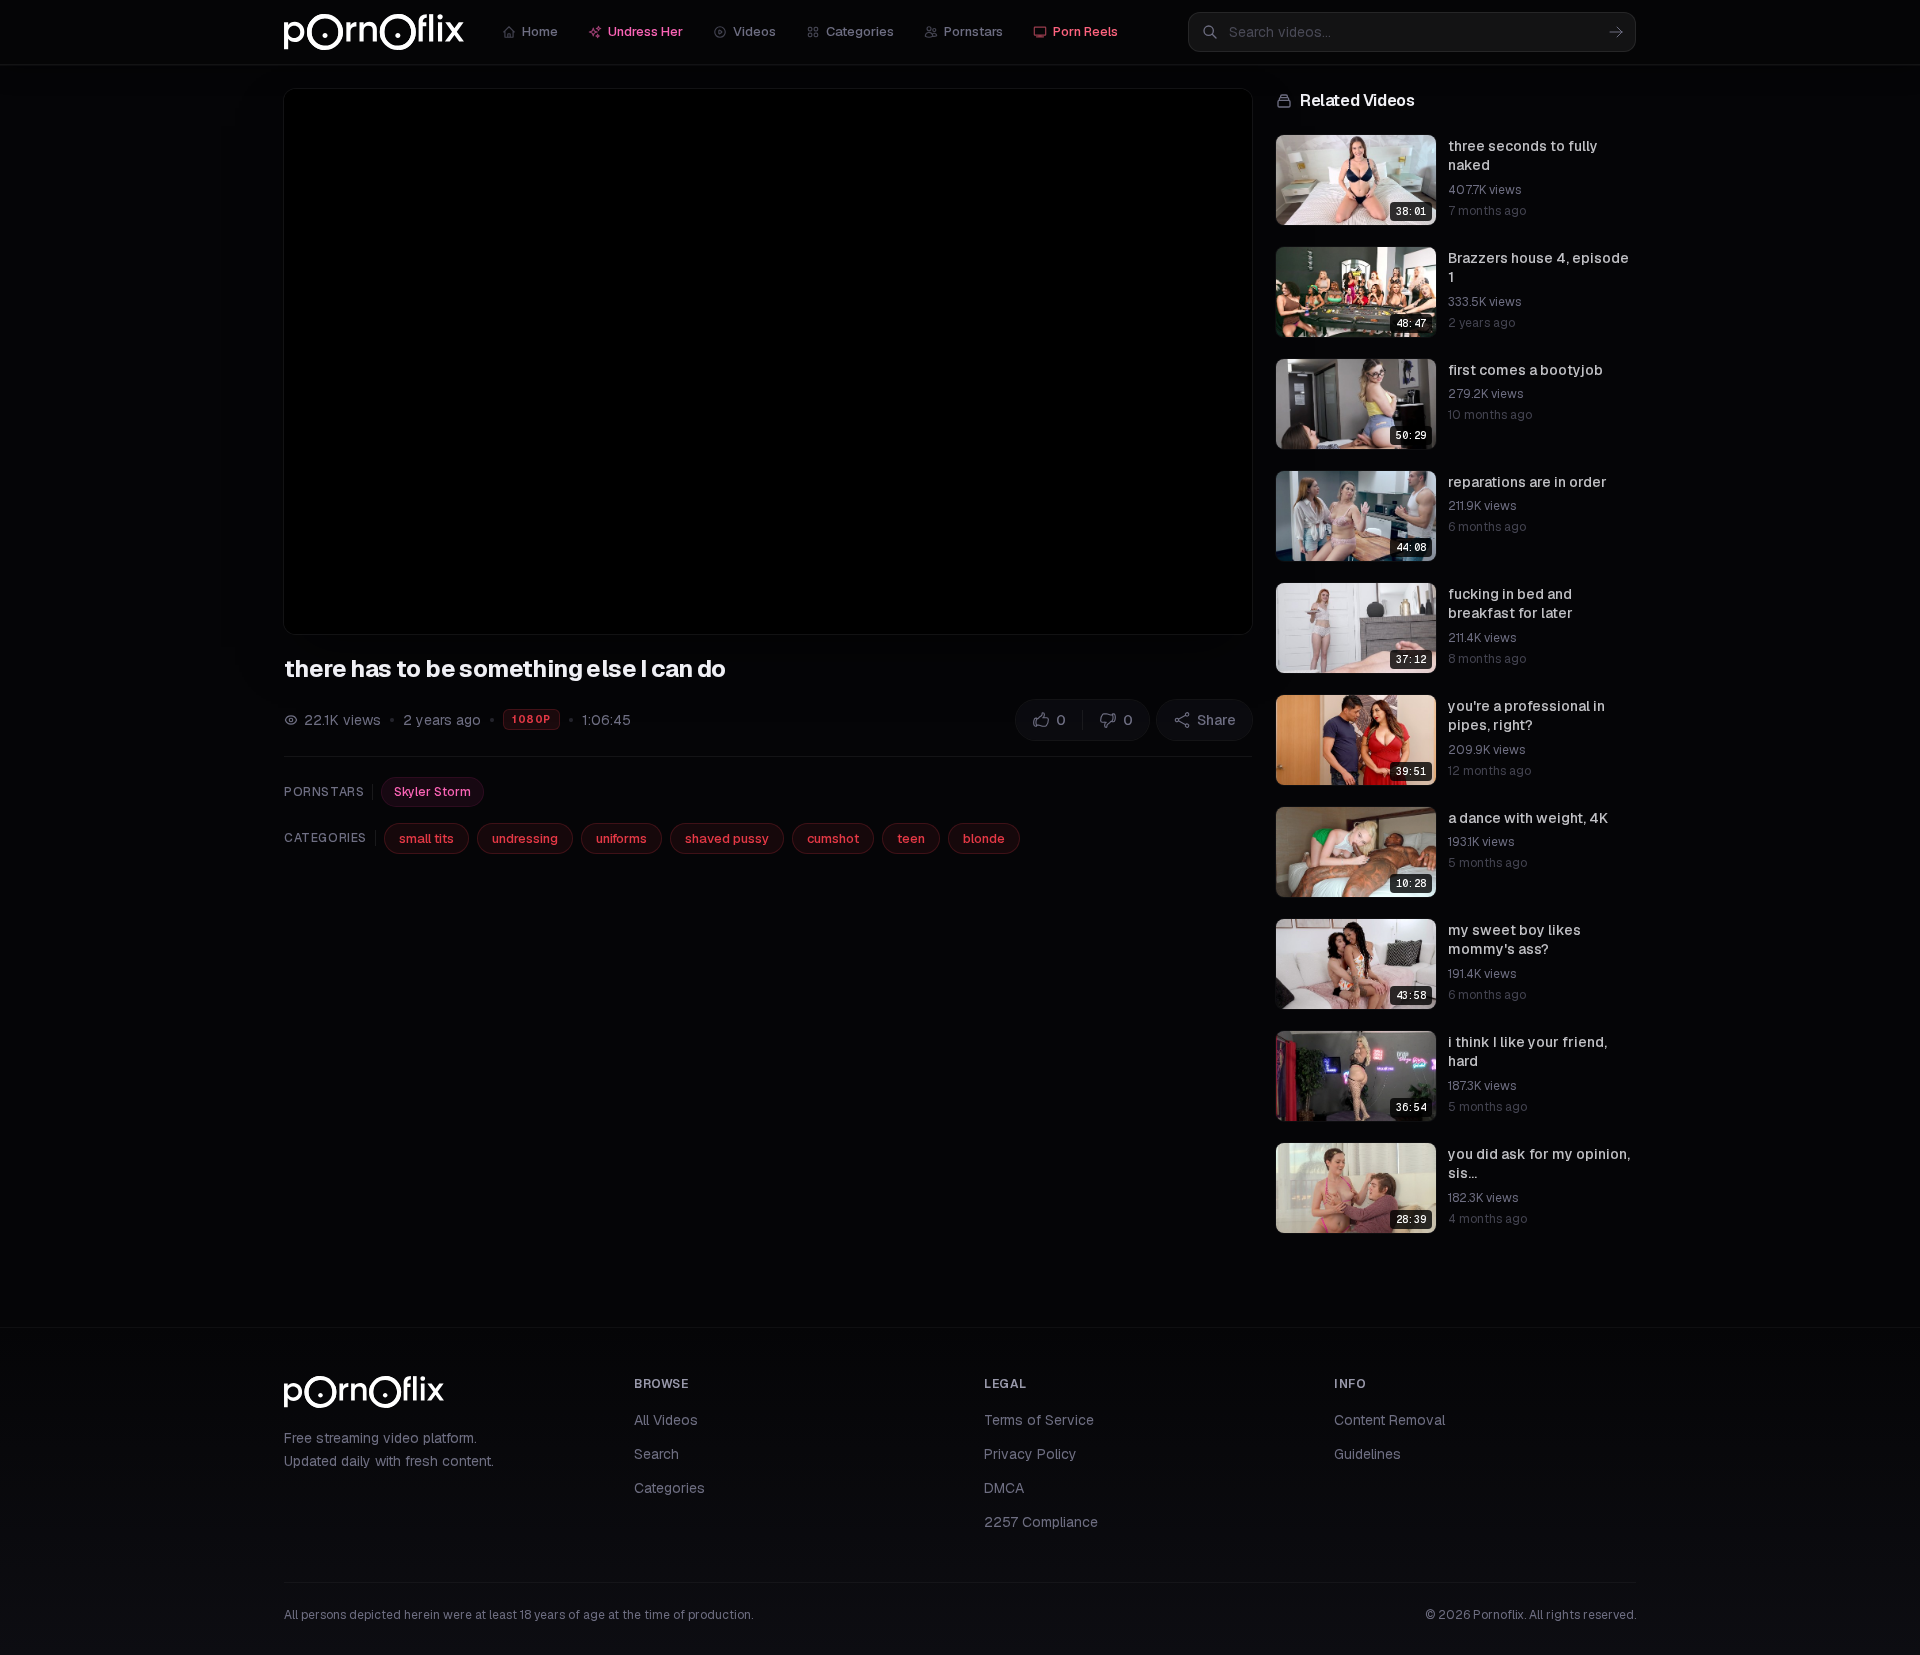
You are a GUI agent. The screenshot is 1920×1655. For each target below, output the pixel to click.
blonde (984, 838)
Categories (860, 31)
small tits (426, 838)
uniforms (621, 838)
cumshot (833, 838)
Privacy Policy (1030, 1454)
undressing (525, 838)
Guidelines (1367, 1454)
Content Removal (1389, 1420)
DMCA (1004, 1488)
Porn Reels (1085, 31)
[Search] (1616, 32)
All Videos (666, 1420)
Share (1216, 720)
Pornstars (973, 31)
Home (540, 31)
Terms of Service (1039, 1420)
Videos (754, 31)
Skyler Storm (432, 792)
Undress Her (645, 31)
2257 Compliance (1041, 1522)
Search (656, 1454)
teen (911, 838)
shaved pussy (727, 838)
